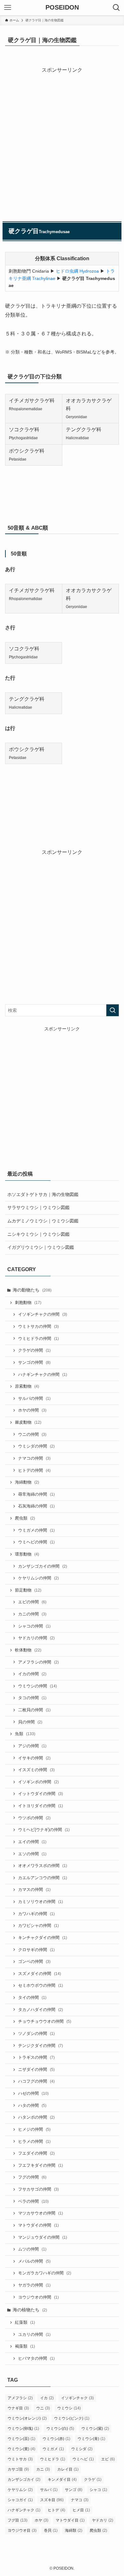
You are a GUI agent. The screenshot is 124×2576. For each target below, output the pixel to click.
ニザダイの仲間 (36, 2070)
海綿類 (74, 2530)
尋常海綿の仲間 (36, 1494)
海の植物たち (30, 2310)
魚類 (25, 1734)
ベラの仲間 (33, 2201)
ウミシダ (82, 2449)
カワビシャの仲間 (38, 1926)
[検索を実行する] (113, 1010)
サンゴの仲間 (34, 1363)
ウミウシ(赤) (56, 2439)
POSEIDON (62, 8)
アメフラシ (20, 2398)
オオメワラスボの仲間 (43, 1866)
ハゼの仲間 (33, 2093)
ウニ (43, 2408)
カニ (43, 2469)
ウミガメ (53, 2449)
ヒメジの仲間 (34, 2129)
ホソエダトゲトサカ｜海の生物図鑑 (43, 1194)
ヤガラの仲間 (34, 2285)
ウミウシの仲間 (38, 1686)
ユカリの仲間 (34, 2335)
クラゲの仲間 (34, 1350)
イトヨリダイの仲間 (41, 1806)
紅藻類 (25, 2322)
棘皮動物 (28, 1422)
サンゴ (74, 2490)
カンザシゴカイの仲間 (43, 1566)
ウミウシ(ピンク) (72, 2418)
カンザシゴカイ (24, 2479)
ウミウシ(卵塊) (23, 2429)
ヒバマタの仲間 (36, 2358)
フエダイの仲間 (36, 2153)
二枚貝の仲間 (34, 1710)
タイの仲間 (32, 1998)
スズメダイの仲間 (40, 1974)
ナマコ (80, 2500)
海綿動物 (27, 1482)
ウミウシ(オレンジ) (27, 2418)
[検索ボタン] (116, 8)
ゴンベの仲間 (34, 1962)
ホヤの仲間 (32, 1410)
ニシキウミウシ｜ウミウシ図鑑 (38, 1234)
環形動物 (27, 1554)
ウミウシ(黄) (21, 2449)
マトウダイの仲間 (38, 2225)
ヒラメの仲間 (34, 2142)
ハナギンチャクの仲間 (43, 1375)
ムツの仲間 (32, 2249)
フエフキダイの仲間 (41, 2165)
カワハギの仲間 (36, 1914)
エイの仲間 (32, 1842)
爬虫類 (25, 1518)
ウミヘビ (83, 2459)
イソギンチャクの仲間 (43, 1314)
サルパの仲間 (34, 1399)
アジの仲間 (32, 1746)
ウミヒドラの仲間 (38, 1339)
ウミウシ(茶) (21, 2439)
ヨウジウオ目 (22, 2530)
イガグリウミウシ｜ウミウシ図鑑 (41, 1247)
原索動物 (27, 1386)
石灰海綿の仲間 (36, 1506)
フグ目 (17, 2520)
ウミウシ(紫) (95, 2429)
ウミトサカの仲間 (38, 1327)
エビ (108, 2459)
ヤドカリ (103, 2520)
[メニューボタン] (8, 8)
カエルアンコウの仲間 (43, 1878)
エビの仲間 (32, 1602)
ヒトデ (56, 2510)
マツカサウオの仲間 (41, 2213)
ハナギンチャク (24, 2510)
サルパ (49, 2490)
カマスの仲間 (34, 1890)
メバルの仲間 (34, 2261)
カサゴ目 (18, 2469)
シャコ (98, 2490)
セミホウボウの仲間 (41, 1986)
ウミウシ (69, 2408)
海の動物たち (32, 1290)
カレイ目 (68, 2469)
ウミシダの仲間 (36, 1446)
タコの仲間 (32, 1698)
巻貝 (51, 2530)
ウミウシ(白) (60, 2429)
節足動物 (28, 1590)
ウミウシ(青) (91, 2439)
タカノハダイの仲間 (41, 2010)
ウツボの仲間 (34, 1818)
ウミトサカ (20, 2459)
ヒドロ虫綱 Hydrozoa (77, 271)
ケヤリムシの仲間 (38, 1578)
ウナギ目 (18, 2408)
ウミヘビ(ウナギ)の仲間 (44, 1830)
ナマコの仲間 (34, 1458)
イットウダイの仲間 (41, 1794)
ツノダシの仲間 (36, 2034)
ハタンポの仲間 (36, 2117)
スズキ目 (52, 2500)
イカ (47, 2398)
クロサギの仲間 (36, 1950)
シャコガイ (20, 2500)
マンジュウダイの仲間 (43, 2237)
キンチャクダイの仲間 (43, 1938)
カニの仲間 (32, 1614)
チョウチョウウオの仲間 (45, 2021)
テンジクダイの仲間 (41, 2046)
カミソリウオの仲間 (41, 1902)
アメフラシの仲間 (38, 1662)
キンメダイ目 (62, 2479)
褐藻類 (25, 2346)
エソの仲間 (32, 1854)
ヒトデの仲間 (34, 1470)
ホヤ (41, 2520)
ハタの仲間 (32, 2106)
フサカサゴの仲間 (38, 2189)
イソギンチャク (77, 2398)
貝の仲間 (30, 1722)
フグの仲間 (32, 2177)
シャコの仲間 (34, 1626)
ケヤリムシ (20, 2490)
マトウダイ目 (70, 2520)
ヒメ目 (81, 2510)
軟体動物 (28, 1650)
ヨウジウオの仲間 (38, 2297)
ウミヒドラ (53, 2459)
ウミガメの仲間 (36, 1530)
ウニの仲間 (32, 1435)
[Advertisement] (62, 137)
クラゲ (93, 2479)
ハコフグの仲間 (36, 2081)
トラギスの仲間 (36, 2057)
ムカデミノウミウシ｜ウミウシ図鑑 (43, 1221)
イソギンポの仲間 (38, 1782)
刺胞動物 (28, 1303)
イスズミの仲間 (36, 1770)
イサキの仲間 (34, 1758)
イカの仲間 (32, 1674)
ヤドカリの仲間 (36, 1638)
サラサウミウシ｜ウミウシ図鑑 (38, 1207)
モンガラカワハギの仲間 (45, 2273)
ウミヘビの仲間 (36, 1542)
